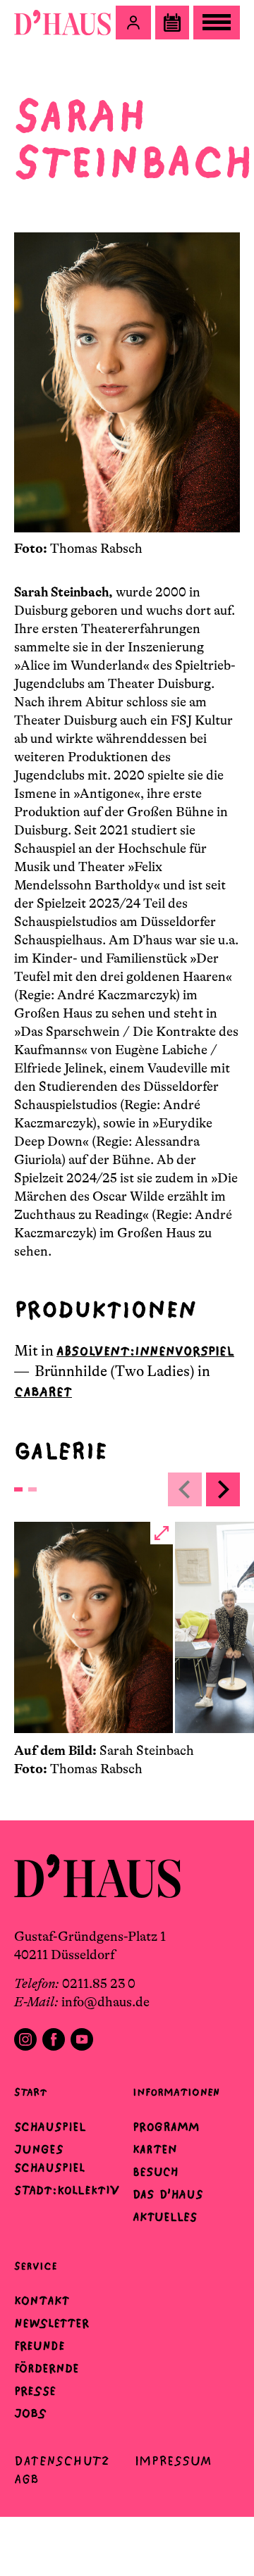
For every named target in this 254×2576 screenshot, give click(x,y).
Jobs (30, 2413)
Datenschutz (62, 2461)
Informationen (176, 2092)
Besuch (156, 2172)
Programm (166, 2127)
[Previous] (185, 1489)
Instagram (25, 2039)
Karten (155, 2149)
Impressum (173, 2461)
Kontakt (42, 2301)
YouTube (82, 2039)
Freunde (40, 2346)
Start (30, 2092)
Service (36, 2266)
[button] (133, 23)
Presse (35, 2391)
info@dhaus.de (105, 2002)
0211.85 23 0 (99, 1984)
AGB (26, 2479)
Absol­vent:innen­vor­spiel (145, 1351)
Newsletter (52, 2323)
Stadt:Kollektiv (67, 2190)
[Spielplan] (172, 23)
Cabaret (43, 1392)
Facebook (54, 2039)
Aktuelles (165, 2217)
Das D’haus (168, 2194)
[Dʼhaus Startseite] (62, 23)
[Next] (223, 1489)
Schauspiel (50, 2127)
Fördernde (47, 2368)
